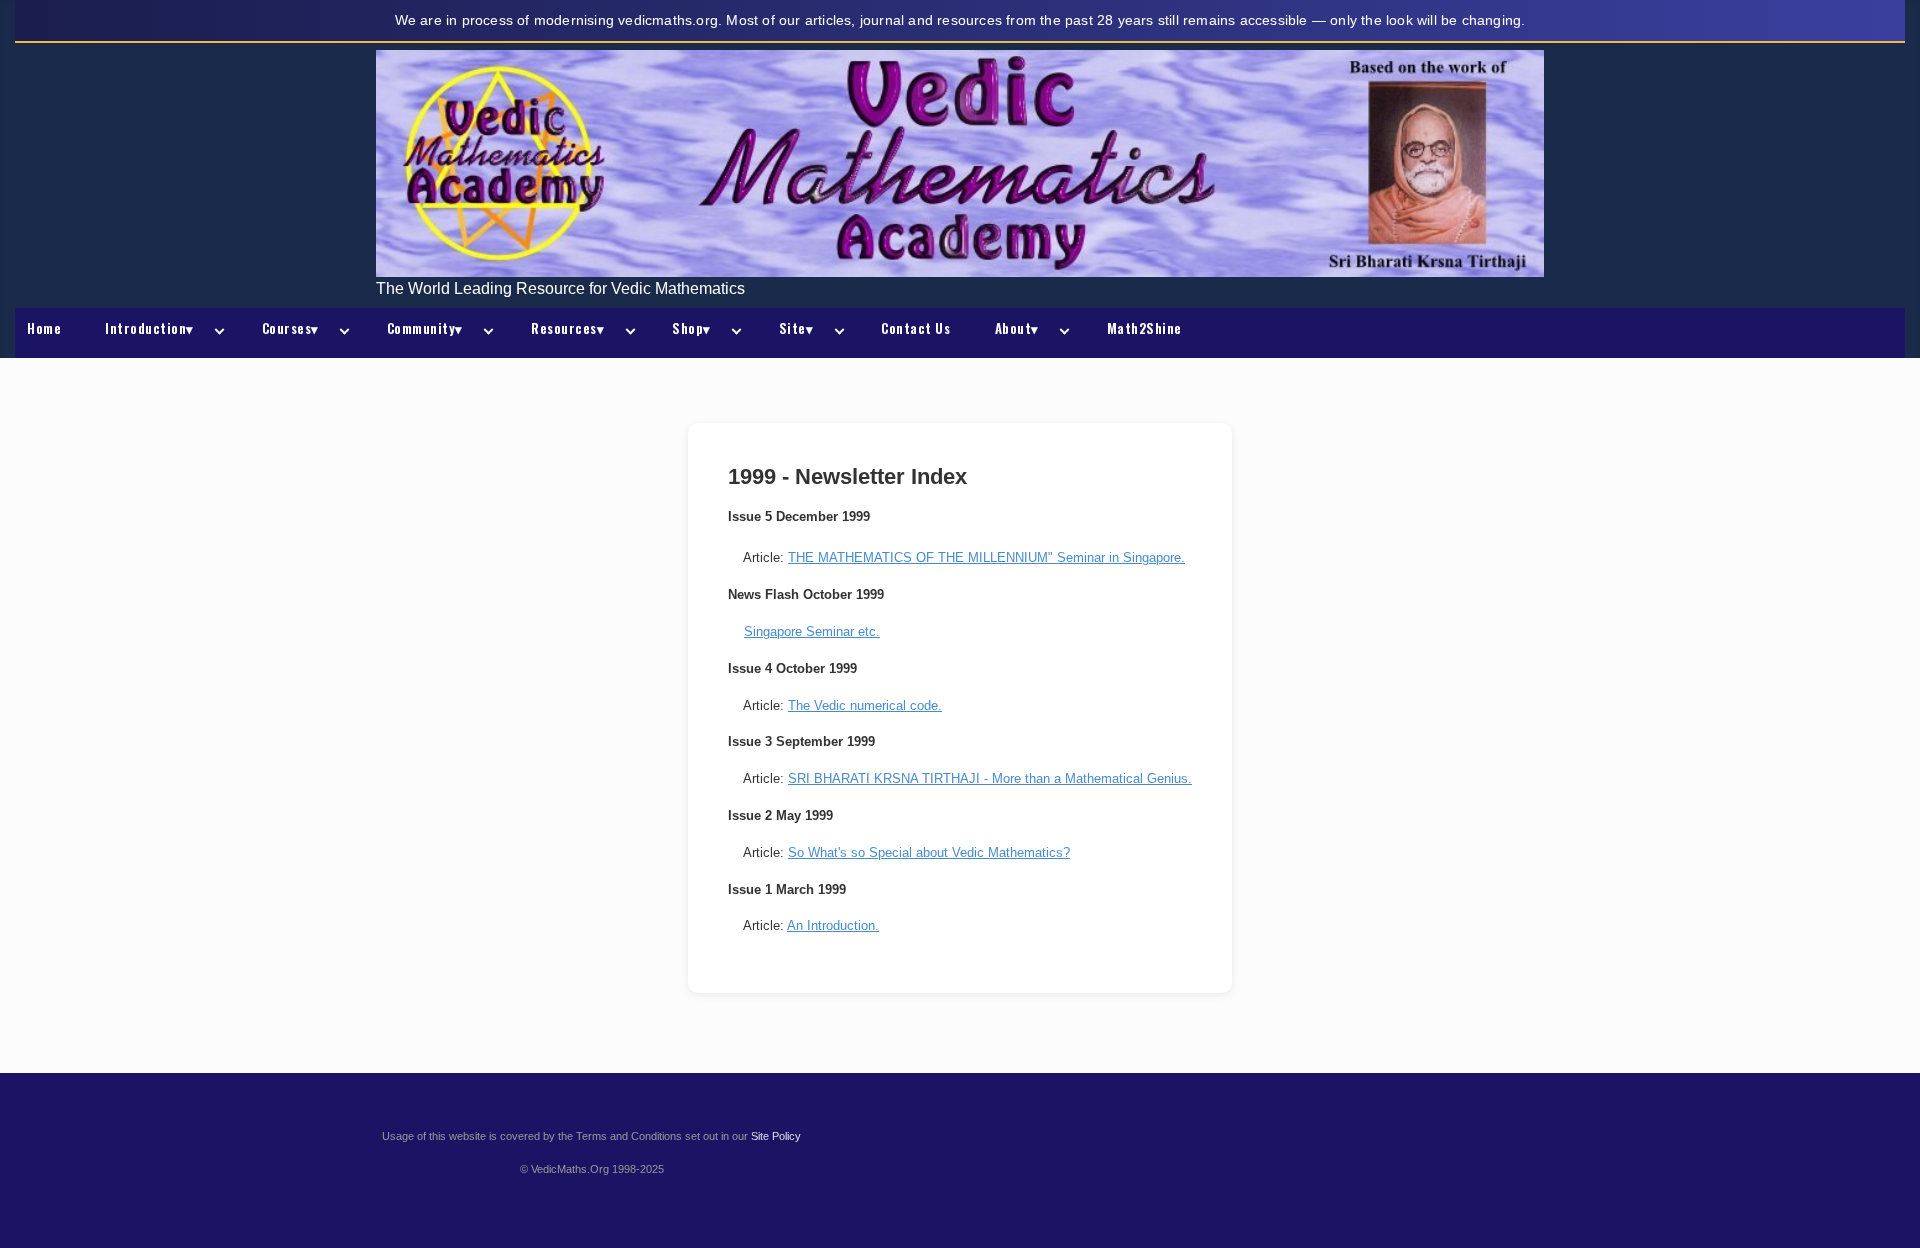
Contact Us (915, 328)
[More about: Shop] (733, 333)
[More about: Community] (485, 333)
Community (425, 328)
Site (796, 328)
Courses (290, 328)
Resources (567, 328)
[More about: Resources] (626, 333)
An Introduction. (833, 925)
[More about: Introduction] (216, 333)
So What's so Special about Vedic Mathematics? (929, 852)
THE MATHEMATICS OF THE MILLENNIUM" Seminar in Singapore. (986, 557)
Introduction (149, 328)
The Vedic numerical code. (865, 705)
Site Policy (776, 1136)
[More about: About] (1061, 333)
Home (44, 328)
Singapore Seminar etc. (812, 631)
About (1017, 328)
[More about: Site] (835, 333)
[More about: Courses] (341, 333)
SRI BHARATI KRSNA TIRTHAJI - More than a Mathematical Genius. (990, 778)
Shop (691, 328)
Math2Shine (1144, 328)
